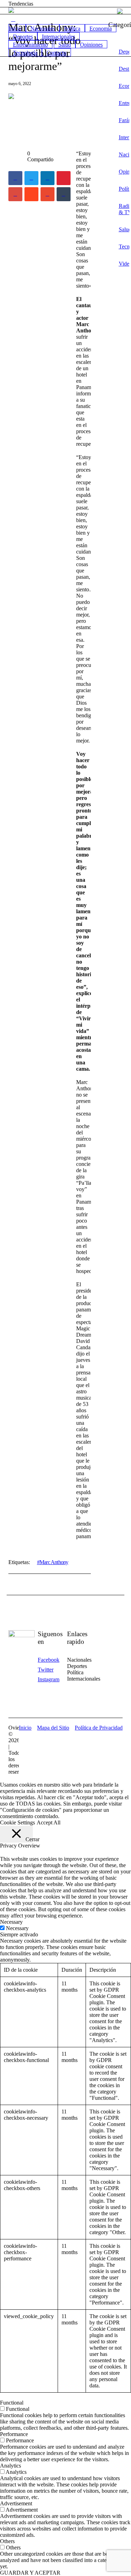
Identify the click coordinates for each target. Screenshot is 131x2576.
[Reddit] (31, 194)
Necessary (17, 1928)
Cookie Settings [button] (17, 1822)
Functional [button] (12, 2403)
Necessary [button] (11, 1922)
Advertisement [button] (16, 2503)
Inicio (25, 1728)
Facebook (49, 1660)
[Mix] (48, 194)
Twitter (46, 1670)
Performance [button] (14, 2434)
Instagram (49, 1679)
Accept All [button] (49, 1822)
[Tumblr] (64, 194)
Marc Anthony (54, 1562)
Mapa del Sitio (53, 1728)
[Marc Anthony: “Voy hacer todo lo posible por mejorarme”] (50, 114)
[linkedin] (48, 178)
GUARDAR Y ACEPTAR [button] (30, 2573)
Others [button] (7, 2541)
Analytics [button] (10, 2466)
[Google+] (15, 194)
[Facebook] (15, 178)
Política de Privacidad (99, 1728)
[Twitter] (31, 178)
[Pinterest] (64, 178)
